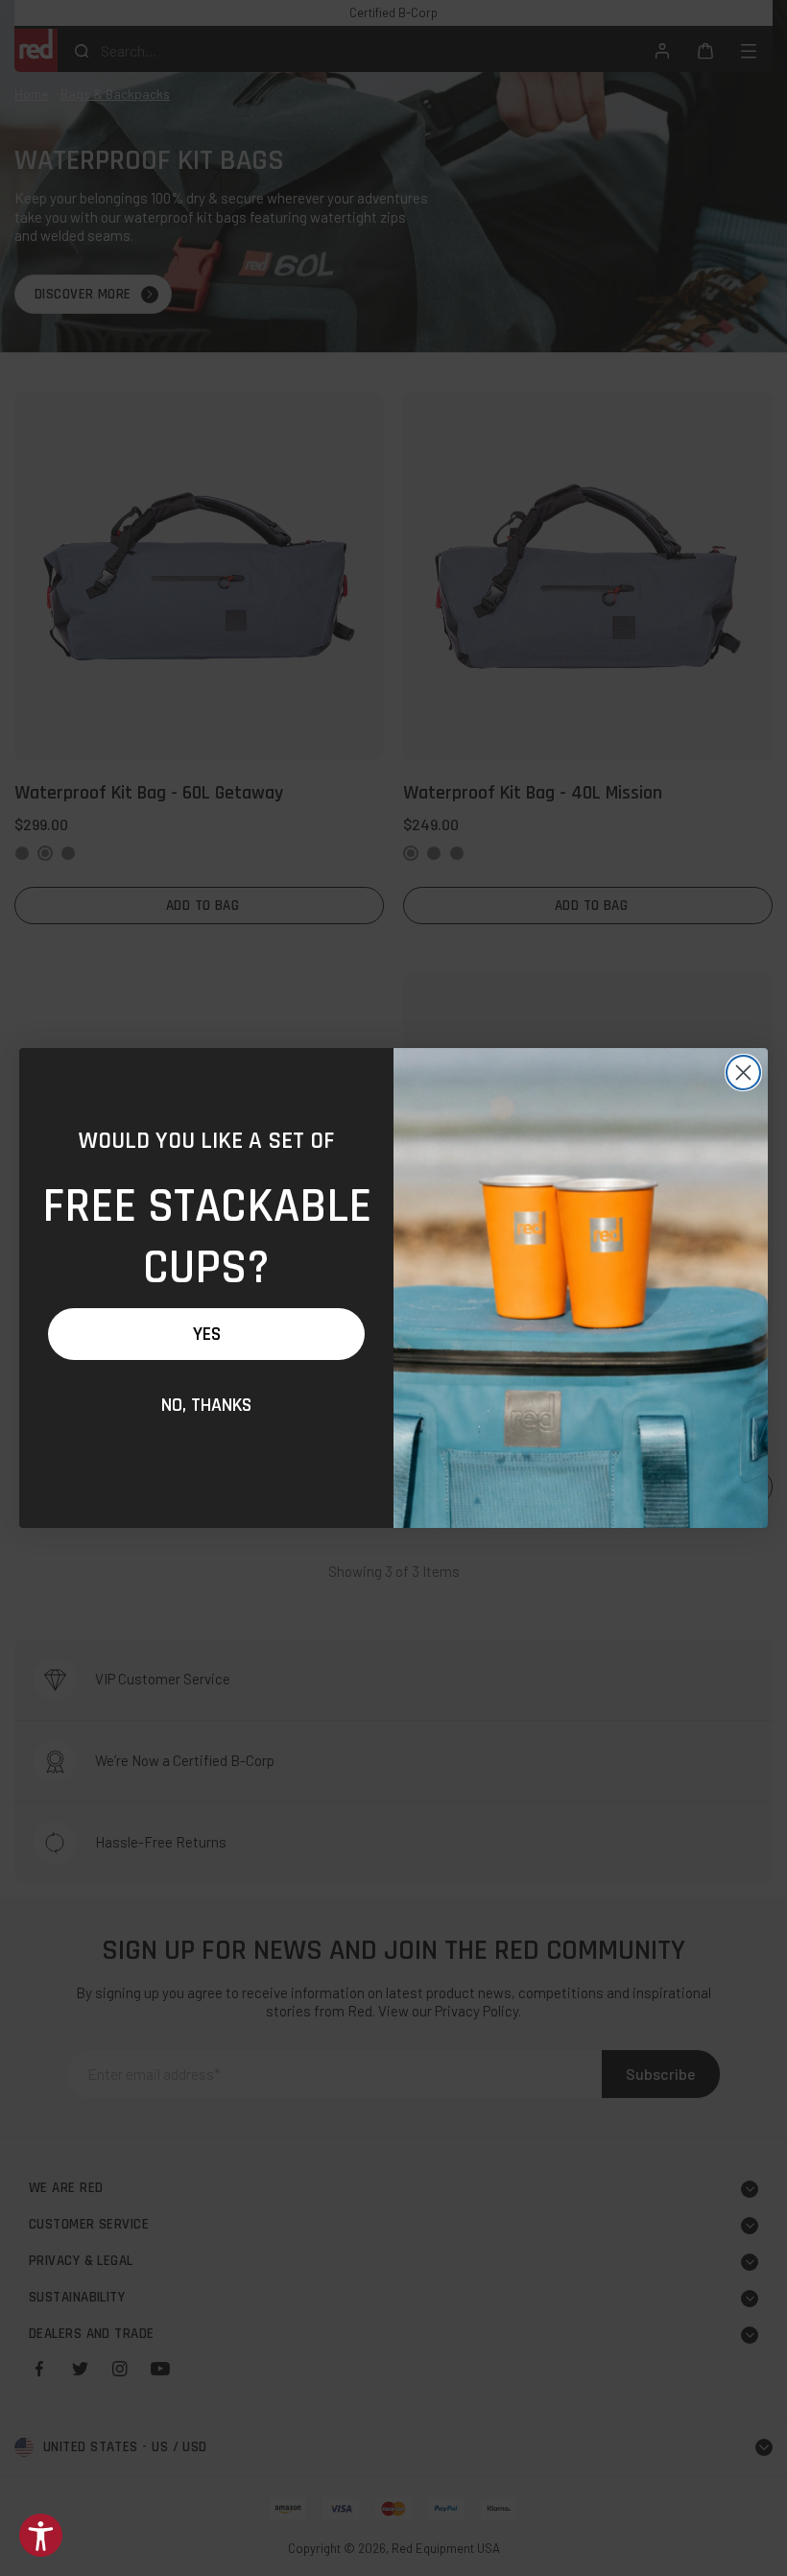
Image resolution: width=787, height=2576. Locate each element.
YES (207, 1334)
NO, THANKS (206, 1405)
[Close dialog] (743, 1073)
